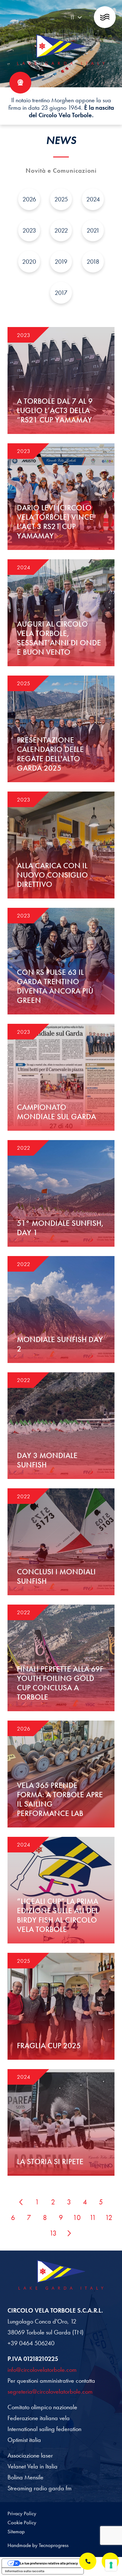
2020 (29, 262)
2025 (61, 199)
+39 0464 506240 (31, 2343)
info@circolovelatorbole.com (42, 2370)
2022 (61, 230)
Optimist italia (24, 2440)
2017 (61, 293)
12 (109, 2218)
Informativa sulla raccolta (25, 2571)
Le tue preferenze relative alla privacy (49, 2563)
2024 (93, 199)
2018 (93, 262)
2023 (29, 230)
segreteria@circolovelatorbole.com (50, 2391)
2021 (93, 230)
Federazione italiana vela (39, 2418)
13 (53, 2233)
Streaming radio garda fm (40, 2488)
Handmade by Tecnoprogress (38, 2545)
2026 (29, 199)
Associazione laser (30, 2455)
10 (77, 2218)
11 (93, 2218)
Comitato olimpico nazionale (42, 2407)
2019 (61, 262)
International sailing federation (44, 2429)
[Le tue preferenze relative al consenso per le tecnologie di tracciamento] (111, 2565)
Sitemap (16, 2531)
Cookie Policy (22, 2522)
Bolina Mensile (25, 2477)
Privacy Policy (22, 2513)
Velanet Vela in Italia (33, 2466)
